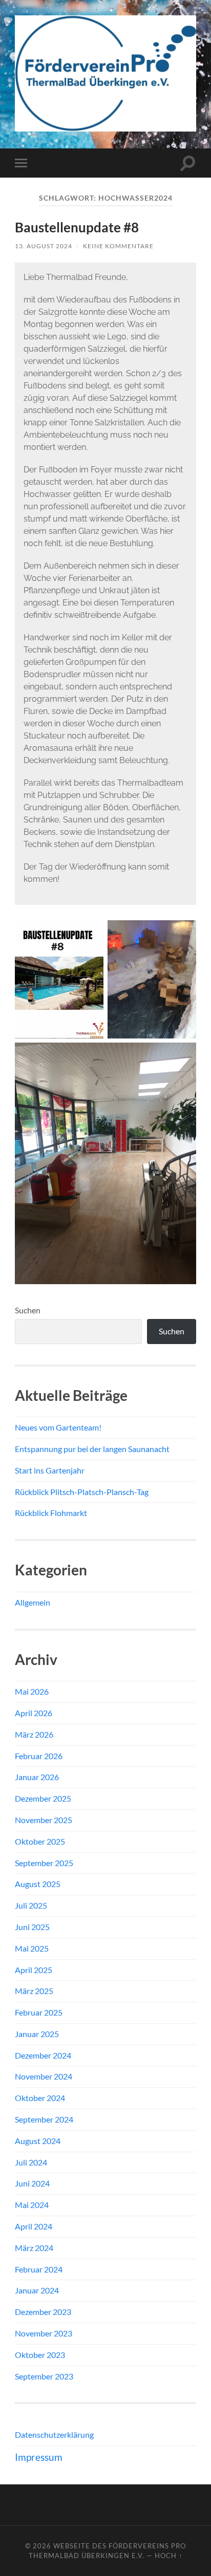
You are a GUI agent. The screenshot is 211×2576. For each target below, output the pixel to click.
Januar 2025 (37, 2034)
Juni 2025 (32, 1927)
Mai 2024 (32, 2205)
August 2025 (38, 1884)
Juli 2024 (31, 2162)
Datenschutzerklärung (54, 2434)
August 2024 (38, 2141)
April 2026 (34, 1713)
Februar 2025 (39, 2012)
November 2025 (44, 1820)
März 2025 (34, 1991)
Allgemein (33, 1602)
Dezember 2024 (43, 2055)
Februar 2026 (39, 1756)
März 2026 (34, 1734)
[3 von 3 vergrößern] (183, 1056)
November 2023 (44, 2333)
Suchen (28, 1310)
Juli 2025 (31, 1905)
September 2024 (44, 2119)
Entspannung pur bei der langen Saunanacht (92, 1449)
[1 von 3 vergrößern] (90, 934)
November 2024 (44, 2076)
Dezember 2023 (43, 2312)
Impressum (39, 2457)
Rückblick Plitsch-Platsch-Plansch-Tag (82, 1492)
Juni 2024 (32, 2183)
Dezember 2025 (43, 1798)
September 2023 (44, 2376)
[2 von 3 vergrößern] (183, 934)
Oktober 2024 (40, 2098)
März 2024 (34, 2248)
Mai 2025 (32, 1948)
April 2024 (34, 2226)
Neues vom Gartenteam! (58, 1427)
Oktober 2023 (40, 2355)
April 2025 (34, 1970)
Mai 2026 (32, 1691)
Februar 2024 (39, 2269)
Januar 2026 (37, 1777)
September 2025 (44, 1863)
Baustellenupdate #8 (77, 227)
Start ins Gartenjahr (50, 1470)
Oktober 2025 (40, 1841)
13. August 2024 (44, 246)
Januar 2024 (37, 2290)
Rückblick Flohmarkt (51, 1513)
